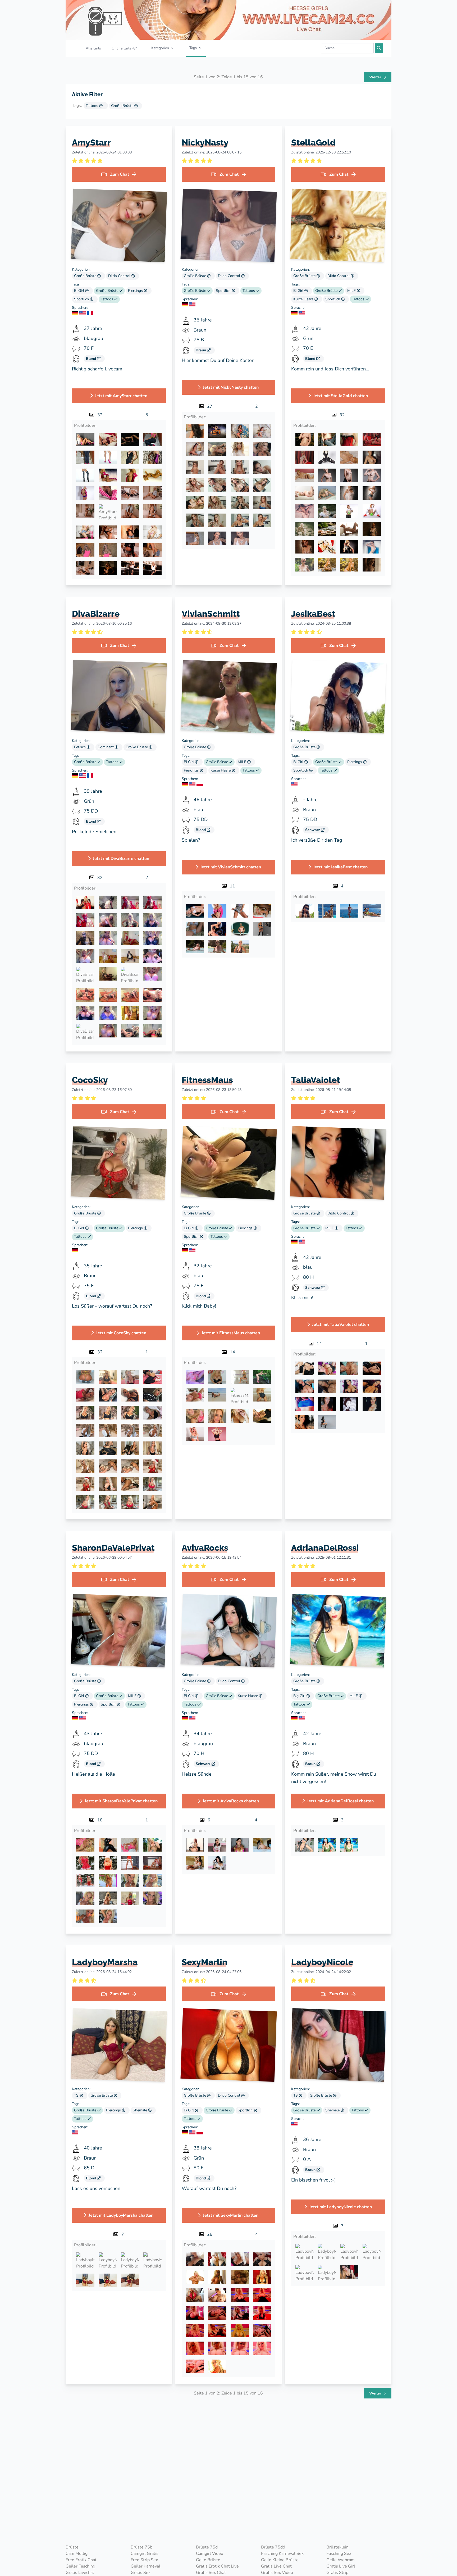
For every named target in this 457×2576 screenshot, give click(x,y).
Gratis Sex (141, 2573)
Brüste (72, 2547)
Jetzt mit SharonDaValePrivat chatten (121, 1801)
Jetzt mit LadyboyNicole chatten (341, 2207)
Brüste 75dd (273, 2547)
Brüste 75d (207, 2547)
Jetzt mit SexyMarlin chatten (231, 2215)
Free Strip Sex (144, 2560)
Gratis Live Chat (276, 2566)
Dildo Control (120, 276)
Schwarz (313, 830)
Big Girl (300, 1696)
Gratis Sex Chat (211, 2573)
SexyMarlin (205, 1962)
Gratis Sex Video (277, 2573)
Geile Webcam (341, 2560)
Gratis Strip (337, 2573)
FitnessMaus (207, 1080)
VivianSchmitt (211, 614)
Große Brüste (123, 106)
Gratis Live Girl (341, 2566)
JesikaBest (313, 614)
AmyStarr (91, 142)
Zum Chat (120, 174)
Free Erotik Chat (81, 2560)
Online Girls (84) (125, 48)
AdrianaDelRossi (325, 1548)
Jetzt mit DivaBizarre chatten (121, 859)
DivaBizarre (96, 614)
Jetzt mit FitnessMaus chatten (231, 1333)
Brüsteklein (337, 2547)
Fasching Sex (339, 2554)
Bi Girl (80, 291)
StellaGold (313, 142)
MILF (352, 291)
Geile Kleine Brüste (280, 2560)
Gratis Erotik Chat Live (217, 2566)
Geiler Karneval (145, 2566)
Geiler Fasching (80, 2566)
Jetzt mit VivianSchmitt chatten (231, 867)
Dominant (106, 747)
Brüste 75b (141, 2547)
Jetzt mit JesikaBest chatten (340, 867)
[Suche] (379, 48)
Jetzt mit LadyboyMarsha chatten (121, 2215)
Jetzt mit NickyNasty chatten (231, 387)
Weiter (376, 77)
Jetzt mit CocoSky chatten (121, 1333)
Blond (92, 359)
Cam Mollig (77, 2554)
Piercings (136, 291)
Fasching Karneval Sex (282, 2554)
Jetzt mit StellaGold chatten (341, 396)
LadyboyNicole (322, 1962)
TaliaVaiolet (316, 1080)
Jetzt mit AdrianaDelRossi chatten (340, 1801)
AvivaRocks (205, 1548)
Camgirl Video (210, 2554)
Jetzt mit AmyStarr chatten (121, 396)
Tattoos (92, 106)
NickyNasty (205, 142)
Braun (201, 350)
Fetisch (80, 747)
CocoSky (90, 1080)
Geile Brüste (208, 2560)
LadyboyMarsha (105, 1962)
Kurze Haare (304, 299)
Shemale (140, 2110)
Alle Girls (93, 48)
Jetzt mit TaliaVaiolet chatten (341, 1325)
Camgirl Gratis (145, 2554)
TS (77, 2095)
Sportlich (82, 299)
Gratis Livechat (80, 2573)
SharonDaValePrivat (113, 1548)
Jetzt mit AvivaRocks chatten (231, 1801)
